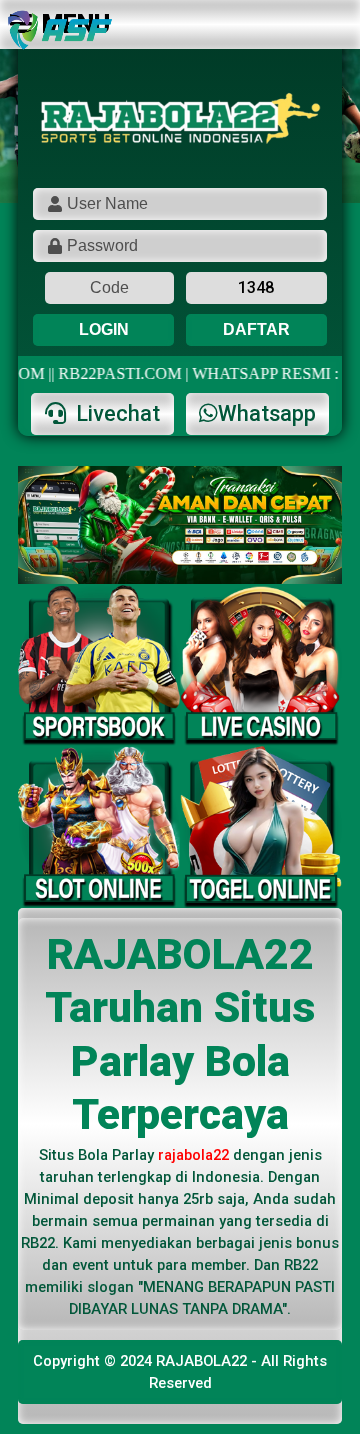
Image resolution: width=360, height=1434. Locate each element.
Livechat (115, 413)
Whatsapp (267, 413)
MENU (76, 24)
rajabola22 (193, 1155)
